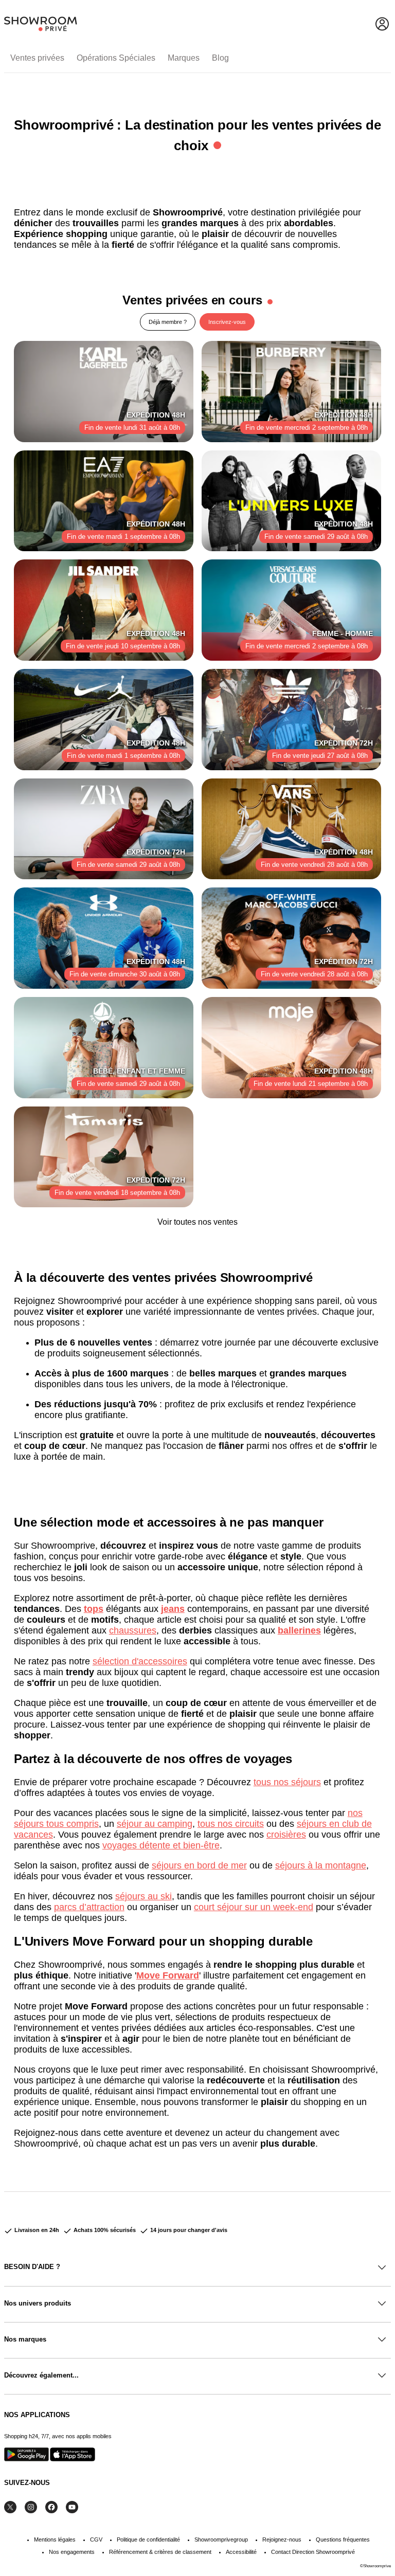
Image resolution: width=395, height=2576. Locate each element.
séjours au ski (143, 1896)
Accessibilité (241, 2552)
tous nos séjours (287, 1782)
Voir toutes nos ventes (197, 1222)
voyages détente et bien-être (161, 1845)
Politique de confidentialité (148, 2539)
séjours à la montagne (321, 1865)
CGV (96, 2539)
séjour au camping (155, 1824)
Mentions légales (55, 2539)
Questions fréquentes (343, 2539)
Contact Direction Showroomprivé (313, 2552)
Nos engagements (72, 2552)
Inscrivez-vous (227, 322)
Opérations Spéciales (116, 58)
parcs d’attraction (89, 1907)
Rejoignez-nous (282, 2539)
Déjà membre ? (168, 322)
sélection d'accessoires (140, 1661)
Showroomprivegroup (221, 2539)
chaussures (133, 1630)
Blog (220, 58)
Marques (184, 58)
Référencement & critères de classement (160, 2552)
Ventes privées (37, 58)
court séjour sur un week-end (254, 1907)
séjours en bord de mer (199, 1865)
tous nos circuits (231, 1824)
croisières (286, 1835)
